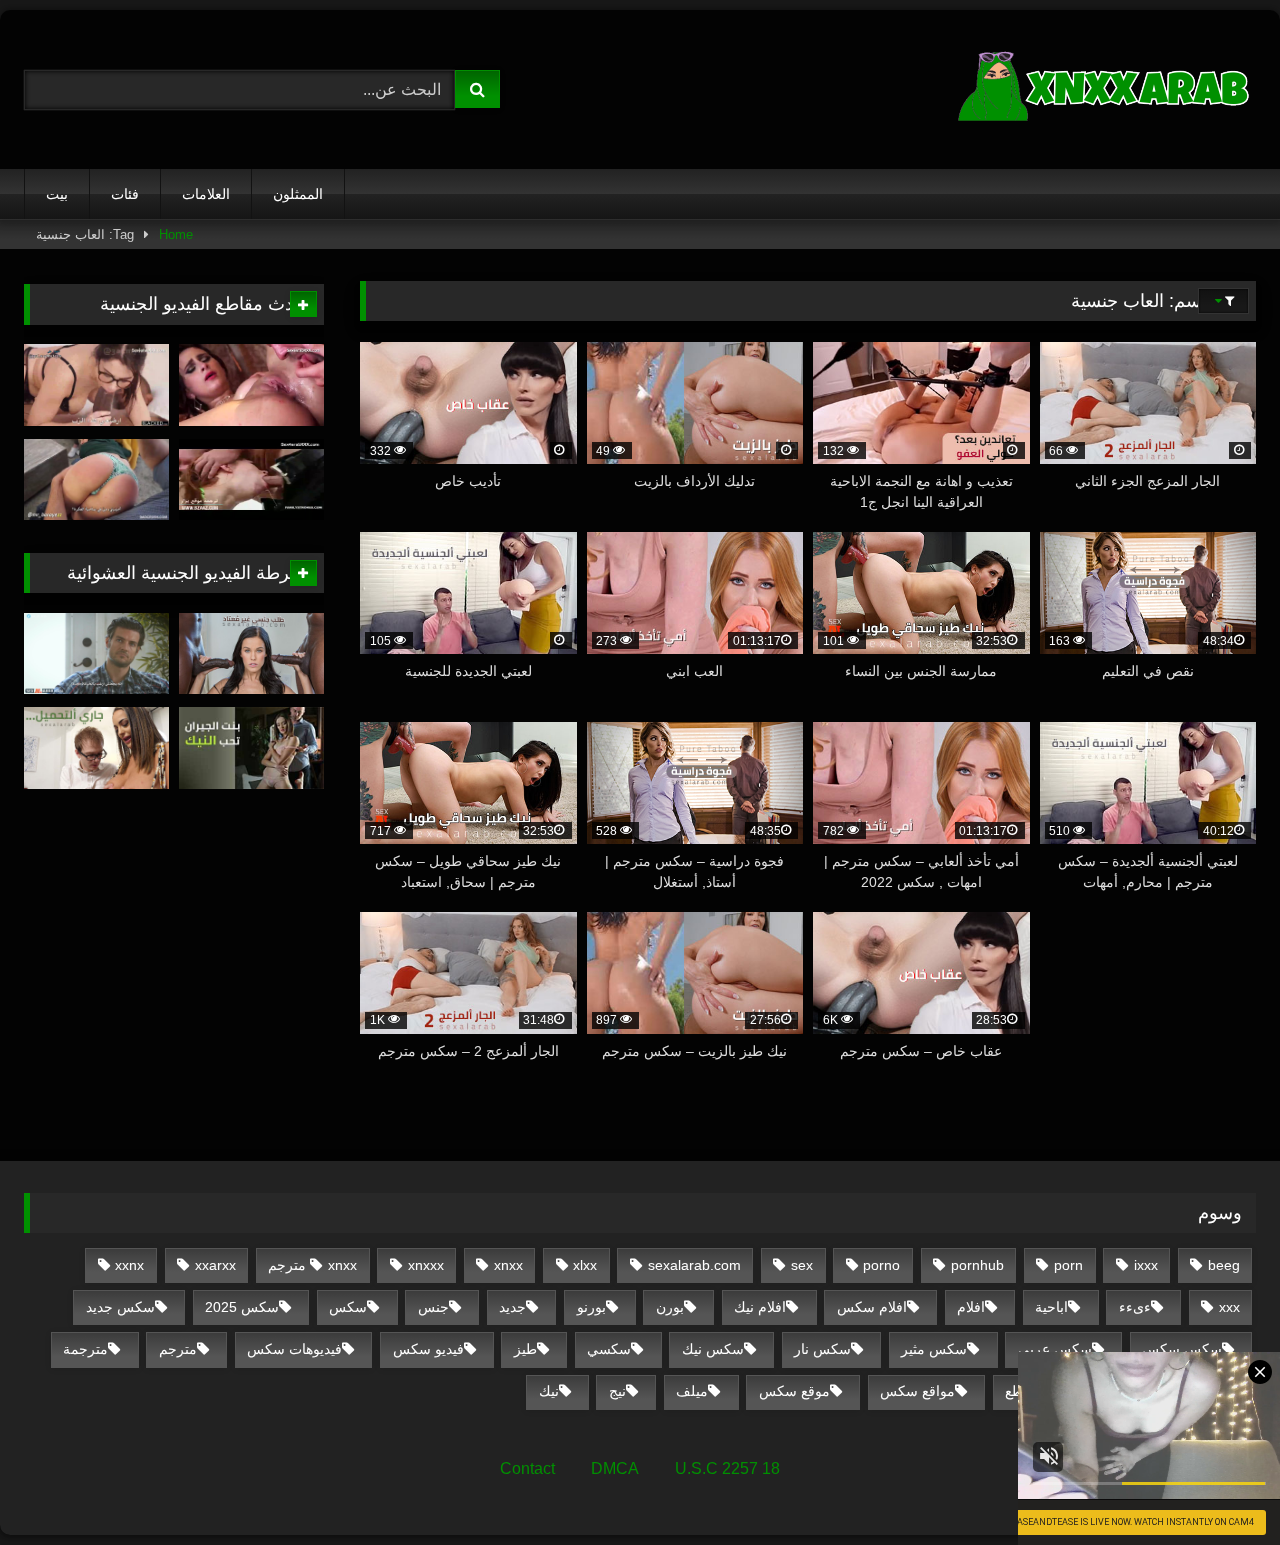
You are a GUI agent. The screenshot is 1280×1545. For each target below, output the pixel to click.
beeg (1224, 1265)
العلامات (206, 194)
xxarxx (215, 1265)
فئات (125, 194)
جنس (433, 1307)
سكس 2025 (242, 1307)
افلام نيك (760, 1307)
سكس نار (822, 1349)
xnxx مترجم (312, 1265)
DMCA (615, 1468)
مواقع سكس (917, 1391)
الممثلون (298, 194)
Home (176, 234)
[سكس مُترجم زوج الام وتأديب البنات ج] (96, 480)
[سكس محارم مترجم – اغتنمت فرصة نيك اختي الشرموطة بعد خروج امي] (251, 480)
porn (1068, 1265)
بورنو (591, 1307)
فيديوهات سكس (294, 1349)
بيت (57, 194)
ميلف (692, 1391)
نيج (617, 1391)
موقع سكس (794, 1391)
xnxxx (426, 1265)
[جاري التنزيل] (96, 748)
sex (802, 1265)
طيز (525, 1349)
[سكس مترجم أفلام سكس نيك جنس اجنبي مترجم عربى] (1106, 89)
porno (881, 1265)
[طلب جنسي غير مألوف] (251, 654)
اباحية (1051, 1307)
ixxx (1146, 1265)
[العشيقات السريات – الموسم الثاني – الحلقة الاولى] (96, 654)
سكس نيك (713, 1349)
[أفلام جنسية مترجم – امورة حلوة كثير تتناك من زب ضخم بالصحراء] (251, 385)
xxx (1229, 1307)
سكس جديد (120, 1307)
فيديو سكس (428, 1349)
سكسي (609, 1349)
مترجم (178, 1349)
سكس (348, 1307)
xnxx (508, 1265)
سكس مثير (934, 1349)
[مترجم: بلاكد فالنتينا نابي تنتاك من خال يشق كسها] (96, 385)
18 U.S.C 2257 (727, 1468)
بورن (670, 1307)
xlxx (585, 1265)
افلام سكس (872, 1307)
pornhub (977, 1265)
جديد (512, 1307)
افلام (971, 1307)
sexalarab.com (694, 1265)
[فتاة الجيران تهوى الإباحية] (251, 748)
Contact (527, 1468)
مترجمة (85, 1349)
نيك (549, 1391)
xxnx (129, 1265)
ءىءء (1135, 1307)
